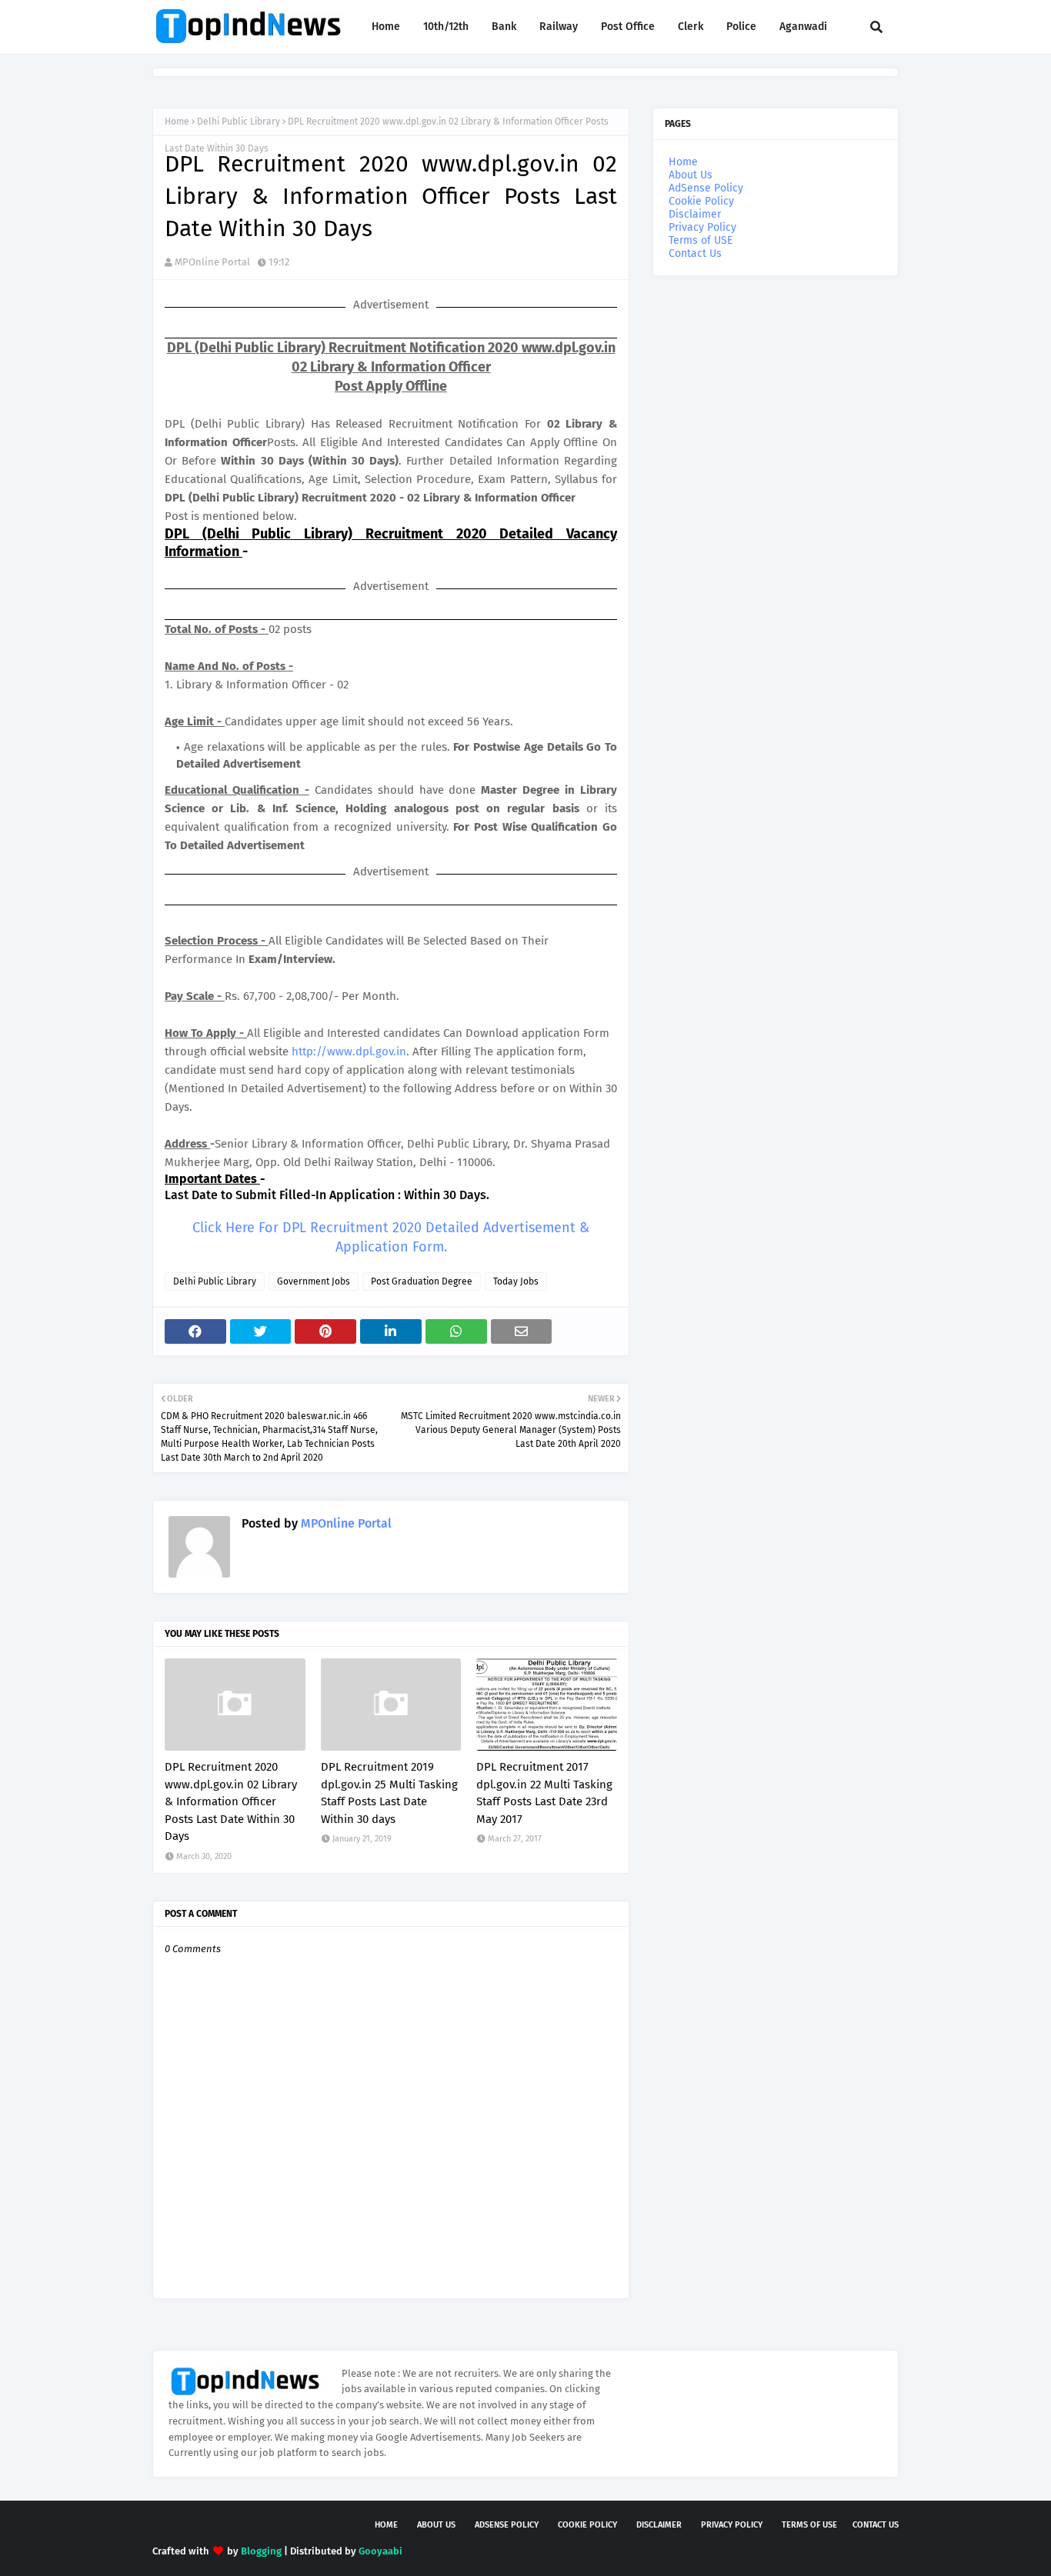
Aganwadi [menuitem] (803, 27)
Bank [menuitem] (504, 27)
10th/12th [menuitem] (446, 27)
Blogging (261, 2551)
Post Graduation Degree (422, 1281)
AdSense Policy (706, 188)
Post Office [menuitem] (628, 27)
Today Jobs (516, 1281)
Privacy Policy (702, 227)
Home (177, 122)
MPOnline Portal (212, 262)
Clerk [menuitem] (691, 27)
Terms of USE (701, 240)
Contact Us (695, 253)
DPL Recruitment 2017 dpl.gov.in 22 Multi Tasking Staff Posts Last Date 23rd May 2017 (544, 1793)
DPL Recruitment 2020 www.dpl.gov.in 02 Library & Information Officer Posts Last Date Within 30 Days (231, 1801)
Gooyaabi (380, 2551)
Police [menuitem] (741, 27)
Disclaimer (695, 214)
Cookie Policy (701, 201)
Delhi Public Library (239, 122)
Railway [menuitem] (559, 27)
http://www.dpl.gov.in (349, 1051)
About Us (691, 175)
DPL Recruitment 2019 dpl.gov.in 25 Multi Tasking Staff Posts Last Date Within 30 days (389, 1793)
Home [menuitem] (386, 27)
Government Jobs (314, 1281)
